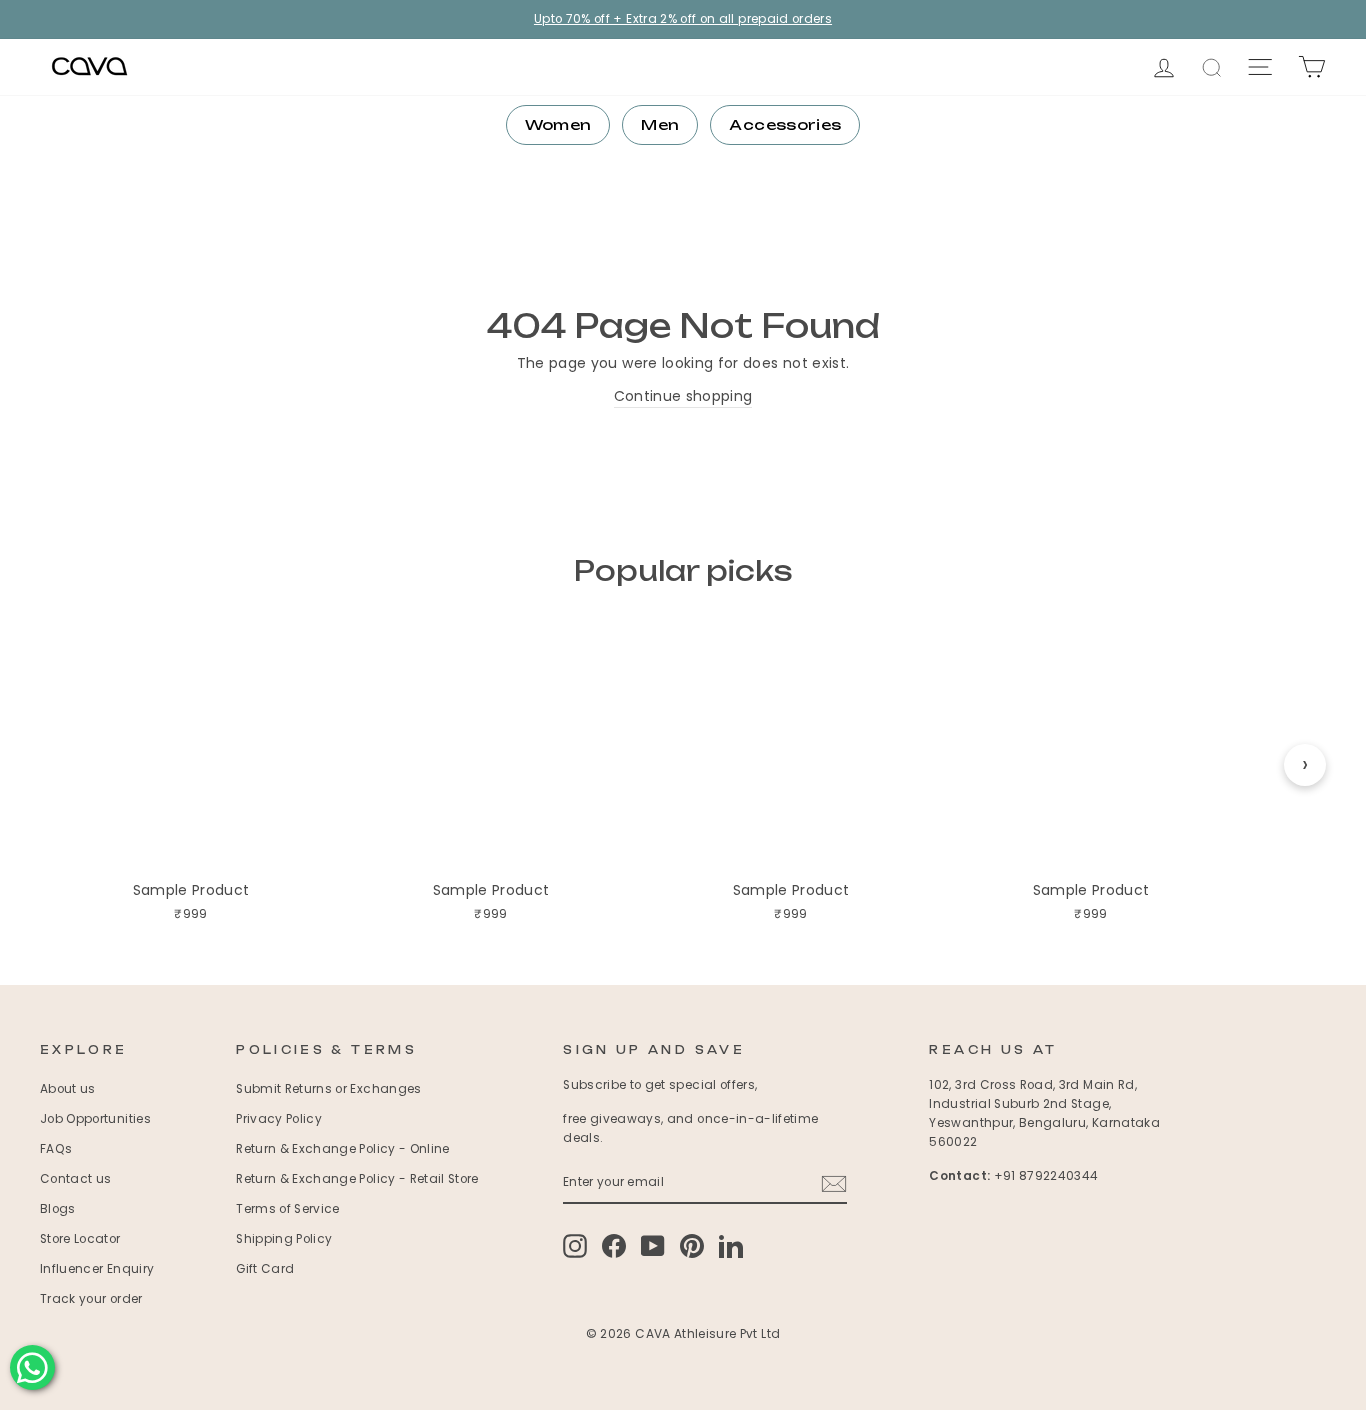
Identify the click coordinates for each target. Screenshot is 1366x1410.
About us (68, 1089)
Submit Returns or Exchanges (328, 1089)
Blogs (58, 1209)
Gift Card (265, 1269)
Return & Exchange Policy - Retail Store (357, 1179)
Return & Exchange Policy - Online (343, 1149)
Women (558, 124)
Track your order (91, 1299)
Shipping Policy (284, 1239)
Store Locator (80, 1239)
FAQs (56, 1149)
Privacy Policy (279, 1119)
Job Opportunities (95, 1119)
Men (660, 124)
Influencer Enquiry (97, 1269)
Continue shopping (683, 396)
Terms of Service (288, 1209)
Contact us (76, 1179)
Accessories (785, 124)
